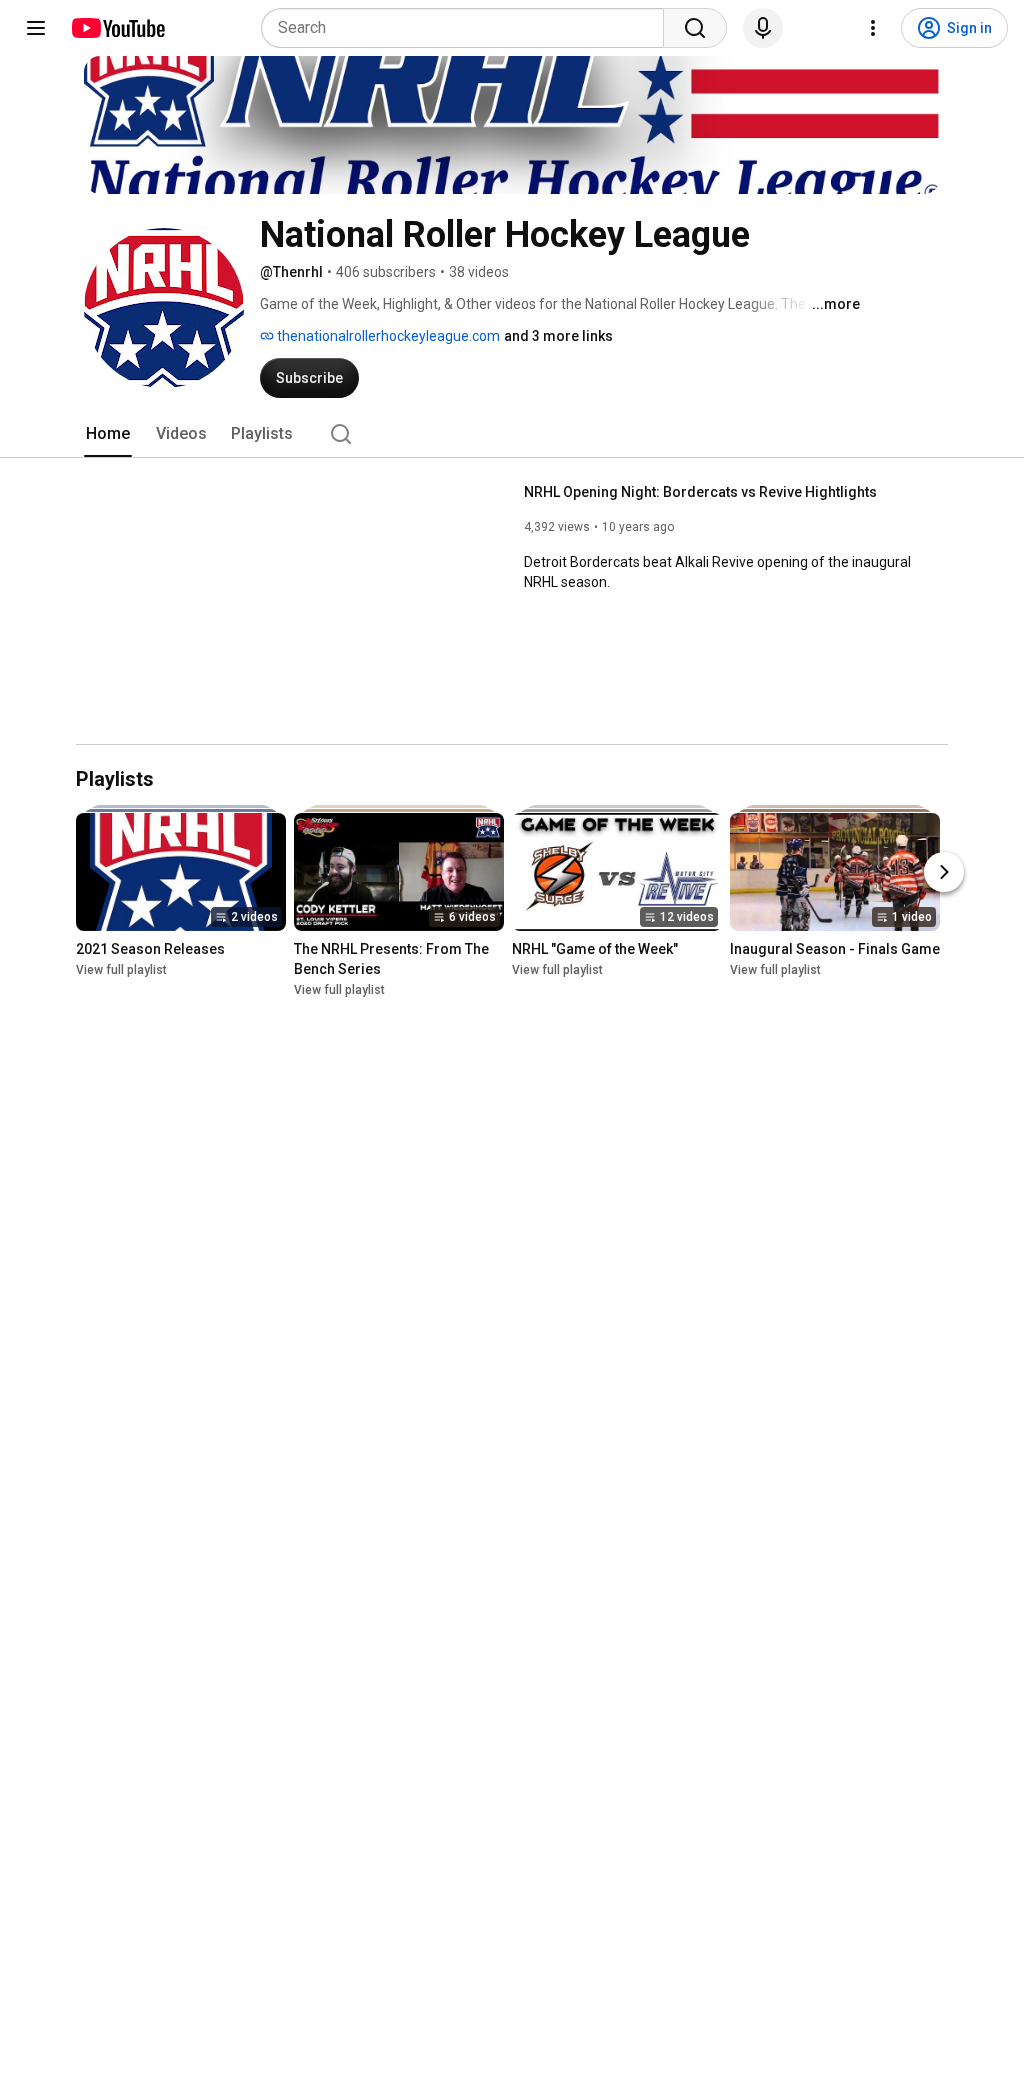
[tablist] (512, 434)
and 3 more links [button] (558, 336)
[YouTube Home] (117, 28)
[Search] (695, 28)
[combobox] (468, 28)
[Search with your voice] (763, 28)
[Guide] (36, 28)
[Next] (944, 872)
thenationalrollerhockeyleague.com (387, 336)
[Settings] (873, 28)
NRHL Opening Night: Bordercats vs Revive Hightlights (700, 492)
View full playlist (121, 970)
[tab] (108, 434)
